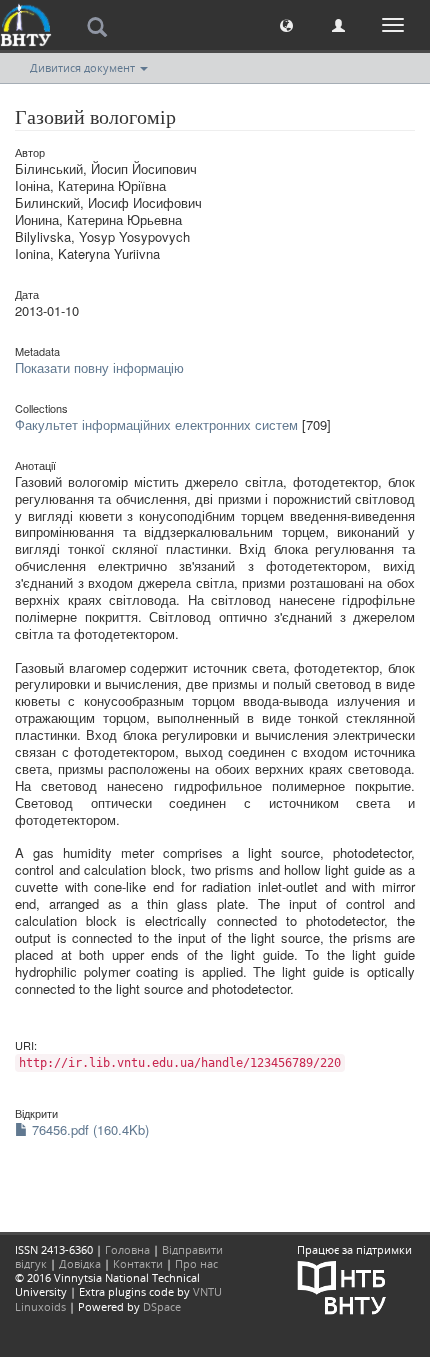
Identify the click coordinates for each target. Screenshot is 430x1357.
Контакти (138, 1263)
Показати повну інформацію (99, 367)
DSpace (162, 1306)
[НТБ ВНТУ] (342, 1285)
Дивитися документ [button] (84, 67)
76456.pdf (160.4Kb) (88, 1129)
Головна (127, 1249)
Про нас (196, 1263)
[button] (286, 24)
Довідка (80, 1263)
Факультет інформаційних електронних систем (156, 424)
